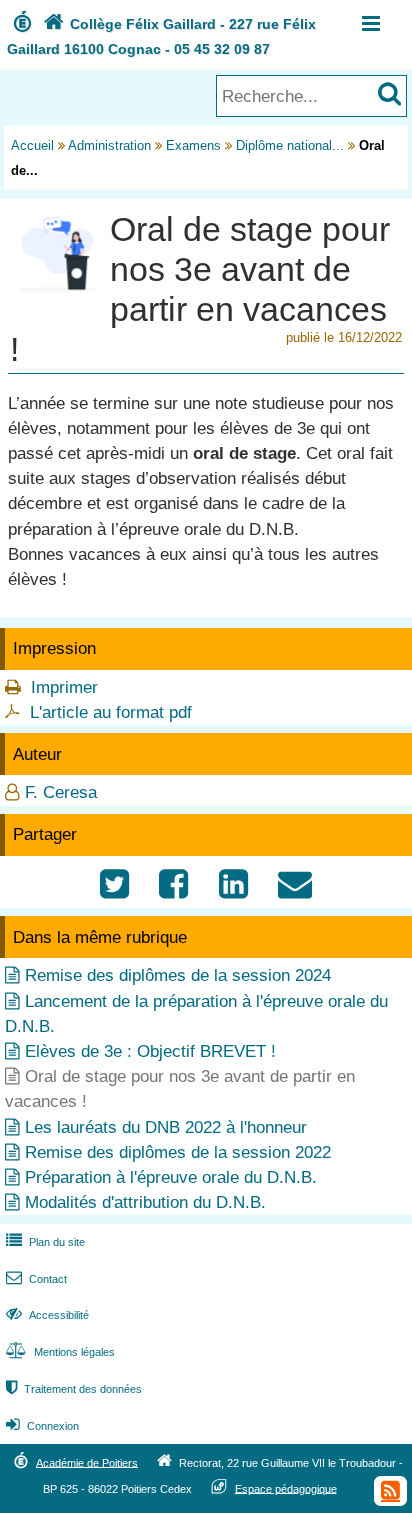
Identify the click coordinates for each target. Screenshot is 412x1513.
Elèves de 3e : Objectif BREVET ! (150, 1051)
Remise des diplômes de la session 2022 (178, 1152)
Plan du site (45, 1242)
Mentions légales (60, 1352)
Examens (193, 145)
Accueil (32, 145)
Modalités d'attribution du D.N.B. (145, 1202)
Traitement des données (74, 1389)
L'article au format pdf (111, 712)
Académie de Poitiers (87, 1462)
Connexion (42, 1426)
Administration (109, 145)
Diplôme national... (290, 145)
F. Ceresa (61, 792)
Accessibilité (47, 1315)
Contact (36, 1279)
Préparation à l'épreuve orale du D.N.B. (171, 1177)
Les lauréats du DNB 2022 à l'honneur (166, 1127)
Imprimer (64, 687)
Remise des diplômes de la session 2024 (178, 975)
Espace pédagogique (286, 1488)
